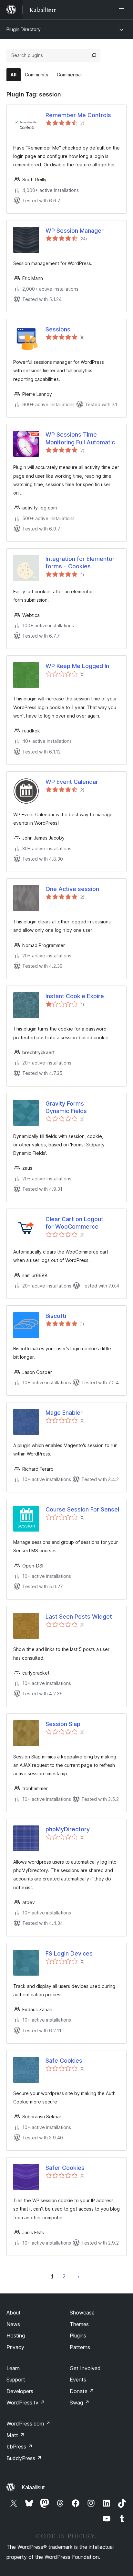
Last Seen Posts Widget (79, 1617)
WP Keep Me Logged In (77, 666)
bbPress (20, 2447)
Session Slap (63, 1724)
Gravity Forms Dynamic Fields (66, 1107)
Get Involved (85, 2368)
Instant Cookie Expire (75, 996)
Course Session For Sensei (82, 1509)
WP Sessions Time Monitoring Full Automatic (80, 438)
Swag (80, 2403)
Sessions (58, 329)
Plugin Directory (24, 29)
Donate (82, 2391)
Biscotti (56, 1316)
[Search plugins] (94, 55)
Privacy (15, 2347)
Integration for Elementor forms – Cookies (80, 563)
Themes (79, 2324)
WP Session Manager (75, 231)
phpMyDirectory (68, 1829)
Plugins (78, 2336)
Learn (13, 2368)
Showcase (82, 2313)
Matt (15, 2435)
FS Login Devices (69, 1953)
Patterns (80, 2347)
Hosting (16, 2336)
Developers (20, 2391)
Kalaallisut (33, 2487)
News (13, 2324)
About (14, 2313)
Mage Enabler (64, 1413)
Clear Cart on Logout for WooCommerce (74, 1223)
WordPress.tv (26, 2403)
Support (16, 2380)
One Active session (72, 889)
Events (78, 2380)
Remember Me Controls (78, 115)
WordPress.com (28, 2424)
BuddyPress (24, 2458)
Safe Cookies (64, 2061)
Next (78, 2276)
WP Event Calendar (72, 782)
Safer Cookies (65, 2168)
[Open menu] (123, 10)
